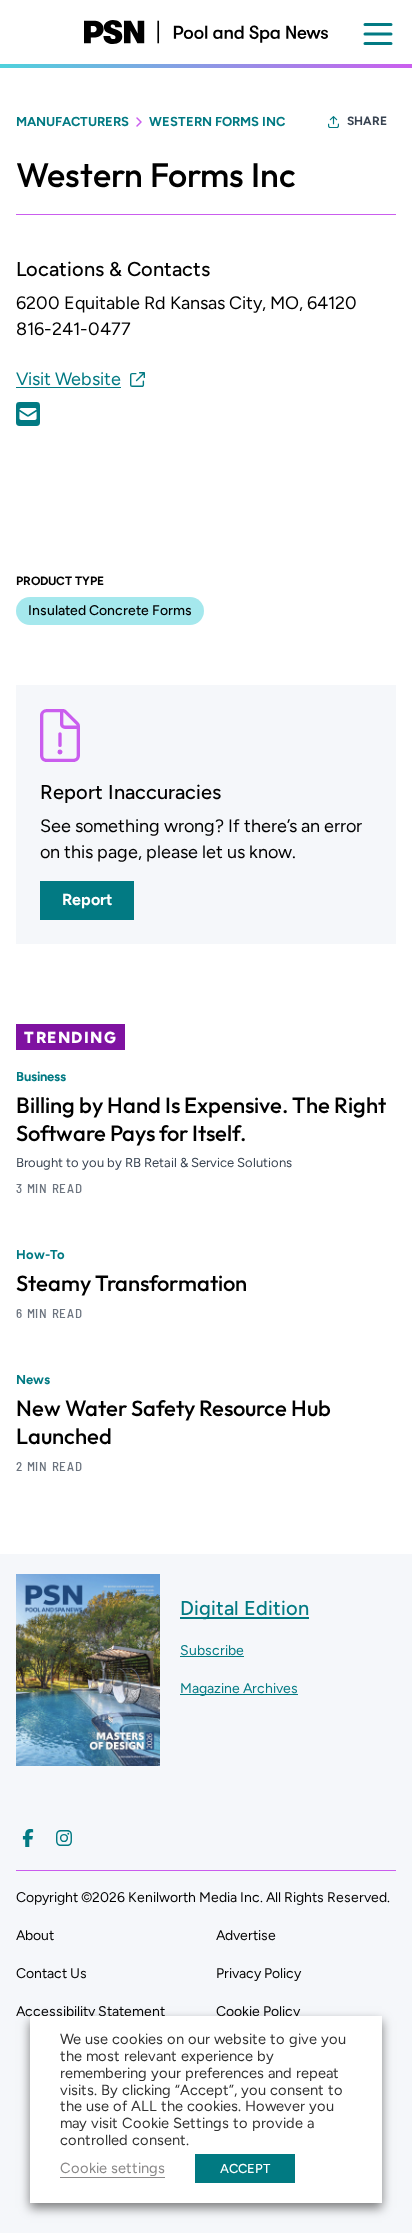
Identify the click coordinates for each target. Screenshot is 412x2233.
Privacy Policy (258, 1973)
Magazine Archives (239, 1688)
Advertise (246, 1935)
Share (367, 121)
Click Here (28, 414)
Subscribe (212, 1650)
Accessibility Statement (90, 2011)
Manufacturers (72, 121)
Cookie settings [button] (112, 2168)
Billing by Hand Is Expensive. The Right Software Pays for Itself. (201, 1119)
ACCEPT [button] (245, 2168)
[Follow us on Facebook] (28, 1838)
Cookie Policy (258, 2011)
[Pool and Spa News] (205, 32)
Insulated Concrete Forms (110, 610)
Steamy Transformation (131, 1283)
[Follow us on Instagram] (64, 1838)
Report (87, 899)
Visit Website (68, 379)
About (35, 1935)
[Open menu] (378, 34)
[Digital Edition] (88, 1756)
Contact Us (51, 1973)
